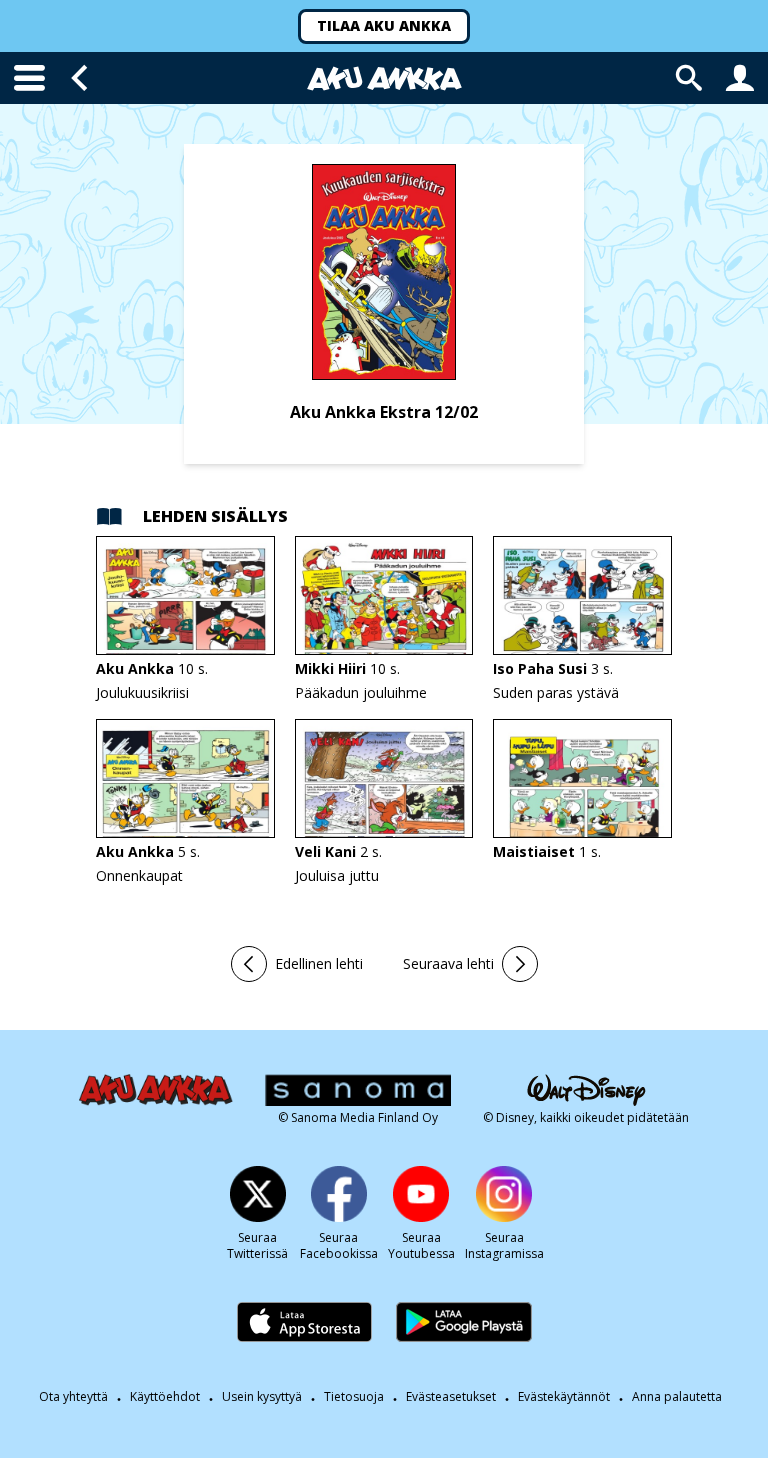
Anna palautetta (677, 1397)
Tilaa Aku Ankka (384, 25)
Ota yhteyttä (73, 1396)
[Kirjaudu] (740, 78)
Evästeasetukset (451, 1396)
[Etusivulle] (384, 78)
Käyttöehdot (165, 1396)
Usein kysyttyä (262, 1396)
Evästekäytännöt (564, 1396)
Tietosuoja (354, 1396)
